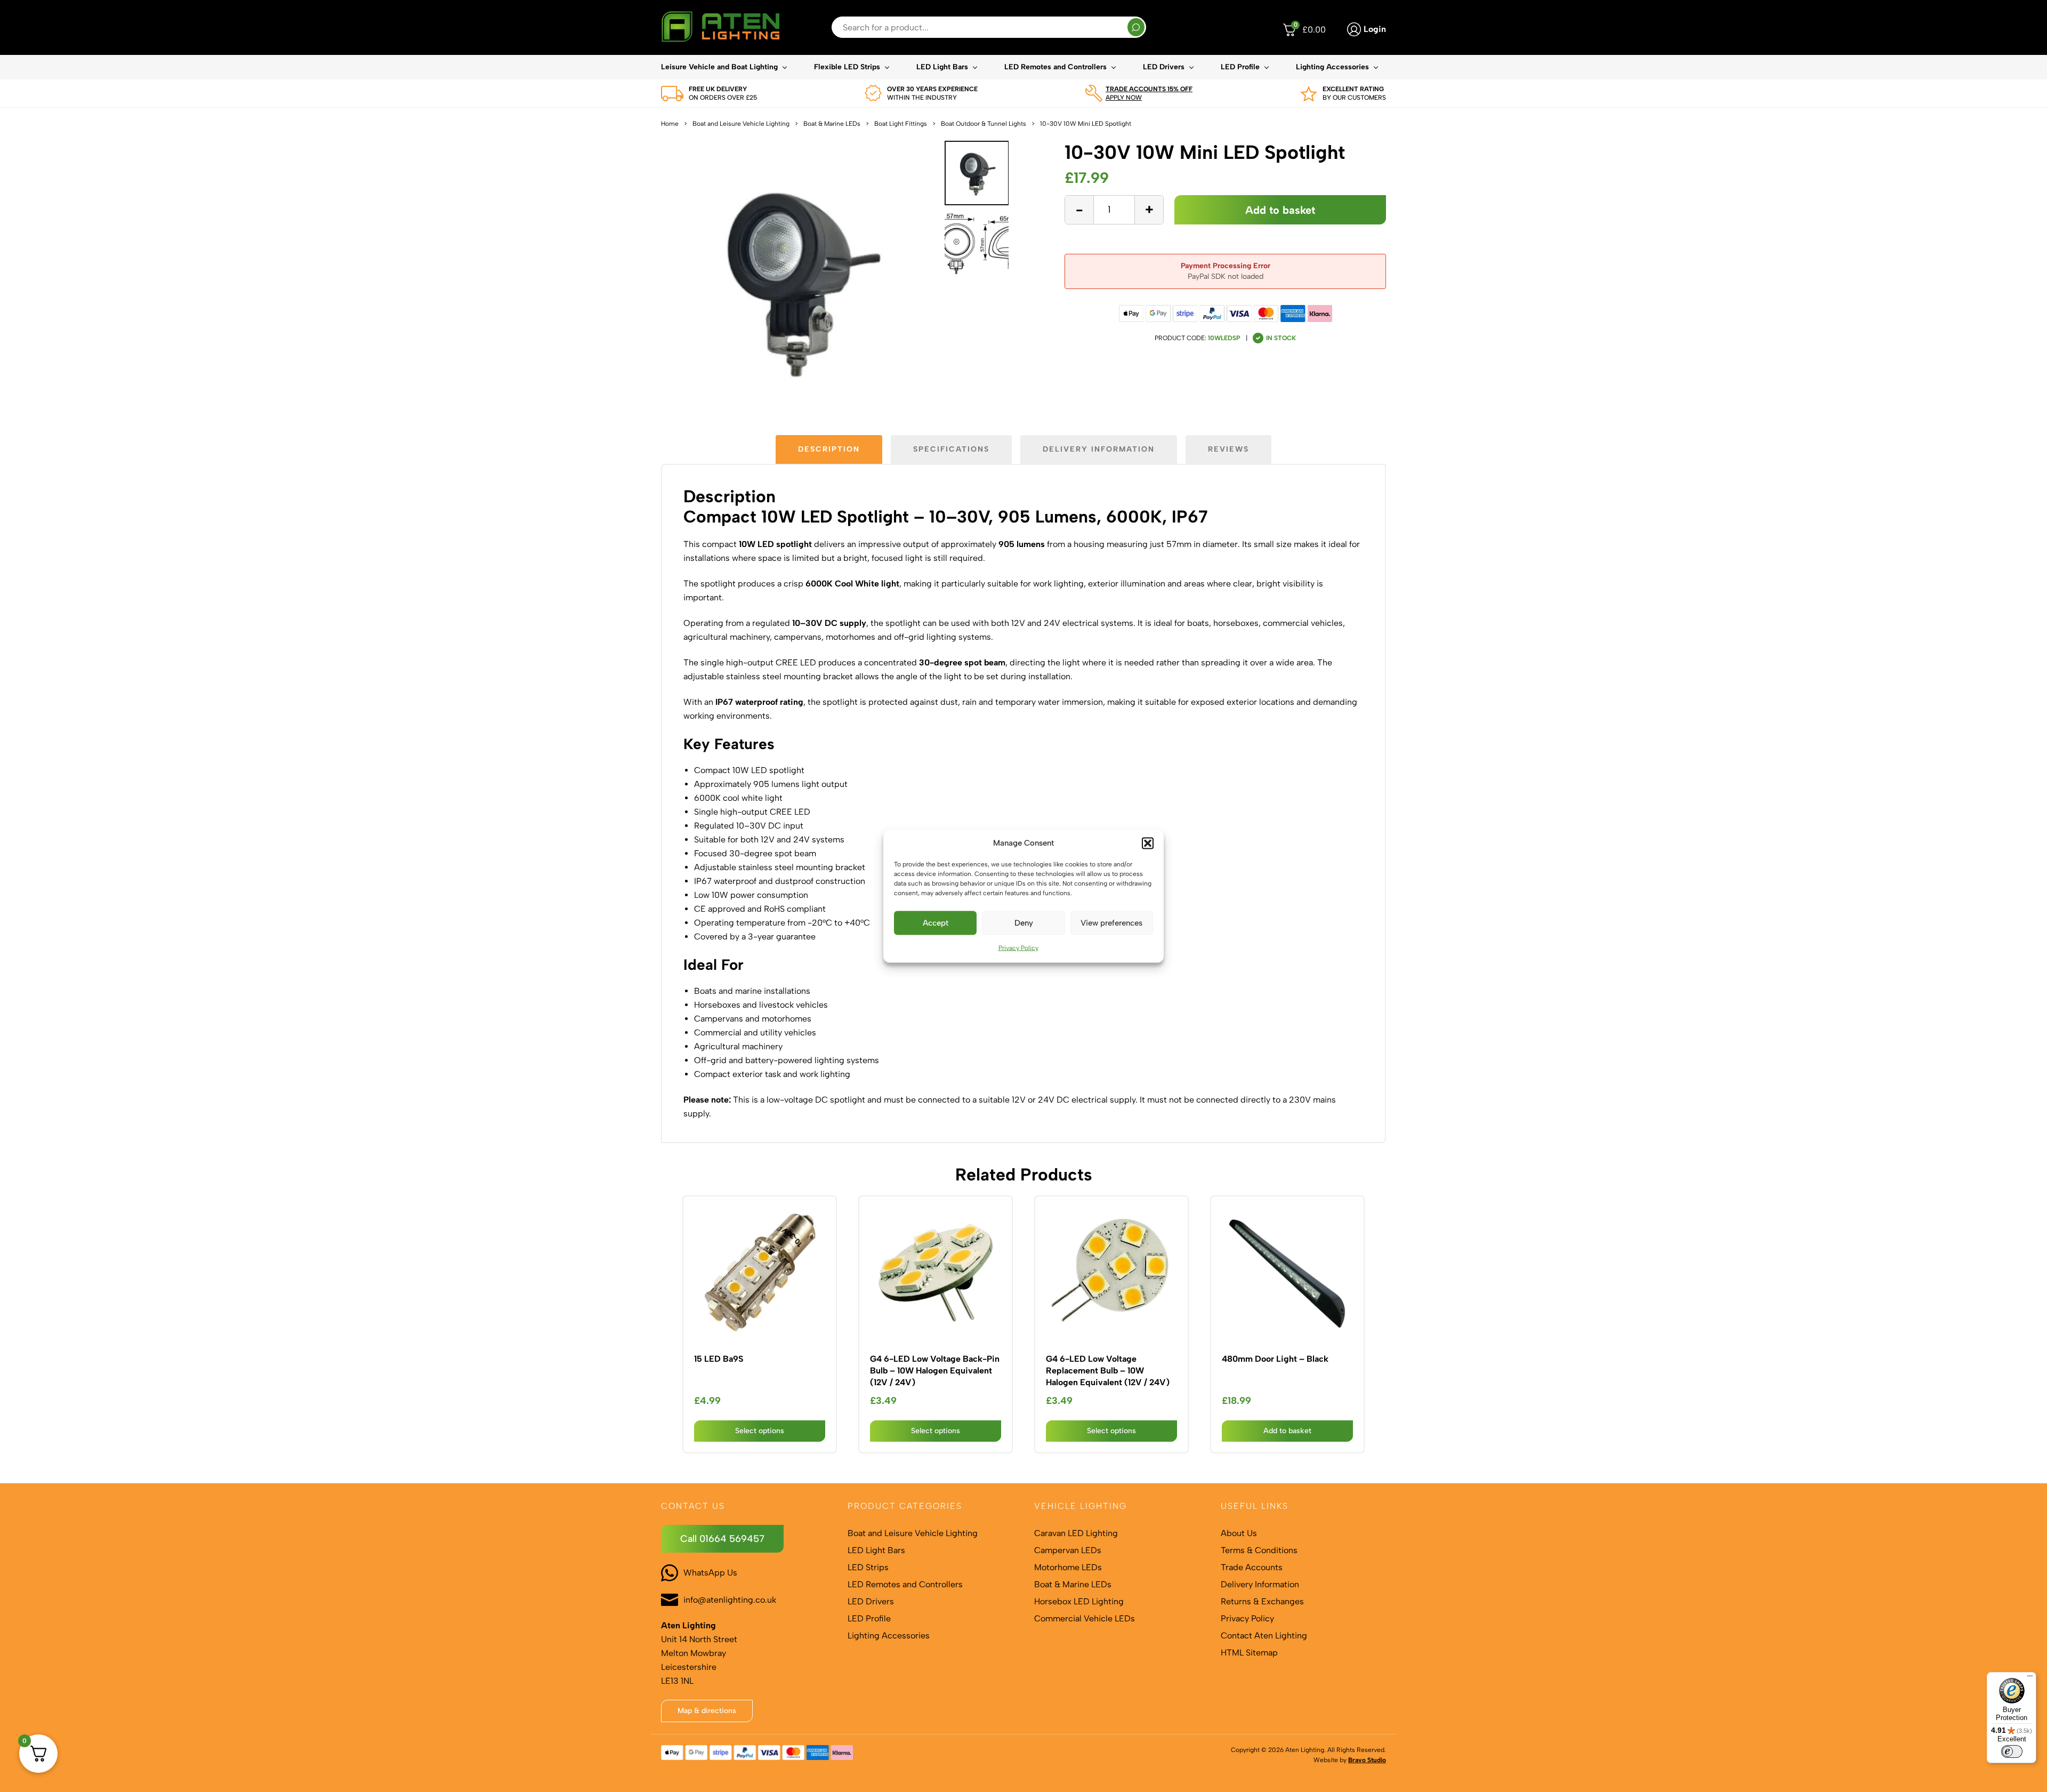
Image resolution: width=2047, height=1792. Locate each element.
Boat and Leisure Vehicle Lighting (741, 124)
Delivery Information (1260, 1584)
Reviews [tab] (1228, 449)
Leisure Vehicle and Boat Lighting (719, 67)
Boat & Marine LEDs (832, 124)
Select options (760, 1431)
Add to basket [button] (1287, 1431)
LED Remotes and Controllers (1055, 67)
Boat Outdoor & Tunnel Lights (984, 124)
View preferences (1111, 923)
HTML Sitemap (1249, 1653)
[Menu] (2030, 1678)
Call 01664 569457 (722, 1539)
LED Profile (1240, 67)
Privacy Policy (1018, 947)
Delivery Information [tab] (1099, 449)
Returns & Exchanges (1262, 1601)
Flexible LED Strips (847, 67)
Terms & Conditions (1259, 1550)
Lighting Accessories (1332, 67)
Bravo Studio (1367, 1760)
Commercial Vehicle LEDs (1085, 1618)
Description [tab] (829, 449)
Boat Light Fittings (901, 124)
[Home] (720, 27)
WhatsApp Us (710, 1573)
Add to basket (1280, 210)
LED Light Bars (942, 67)
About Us (1239, 1533)
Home (670, 124)
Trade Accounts (1252, 1567)
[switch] (2012, 1751)
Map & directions (707, 1711)
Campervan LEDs (1068, 1550)
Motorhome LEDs (1068, 1567)
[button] (1148, 843)
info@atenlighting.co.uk (730, 1600)
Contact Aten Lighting (1264, 1636)
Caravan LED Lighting (1076, 1533)
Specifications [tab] (951, 449)
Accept (936, 923)
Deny (1024, 923)
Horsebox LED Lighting (1079, 1601)
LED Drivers (1164, 67)
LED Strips (868, 1567)
